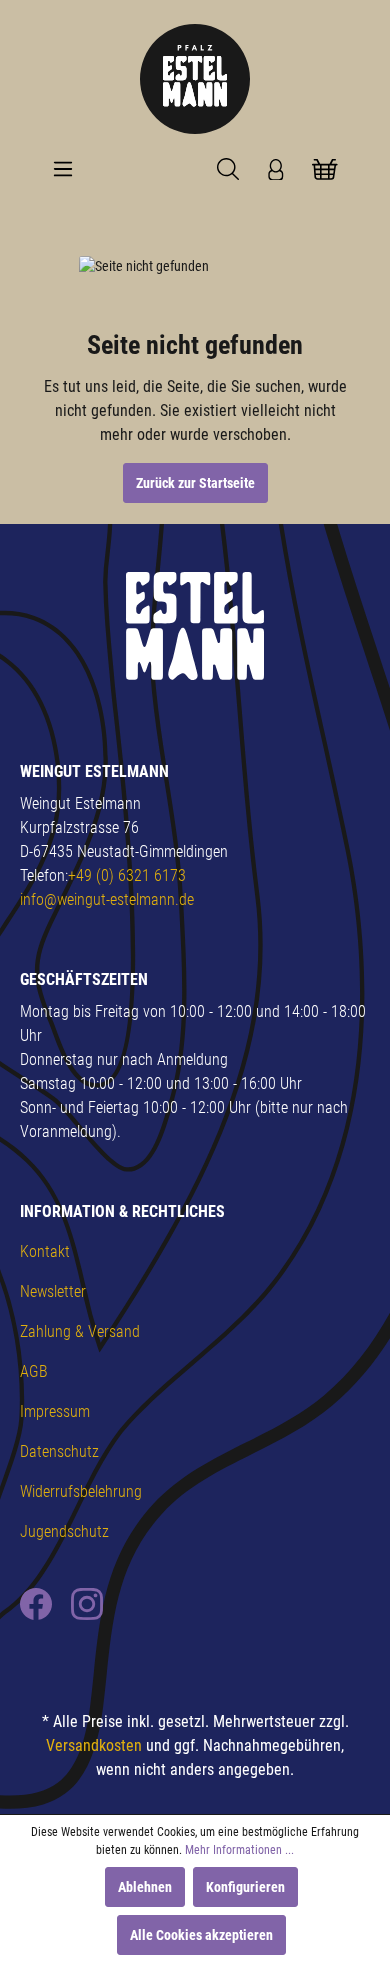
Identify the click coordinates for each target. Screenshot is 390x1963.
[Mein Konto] (276, 169)
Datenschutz (59, 1451)
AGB (34, 1371)
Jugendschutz (64, 1531)
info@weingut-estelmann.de (107, 899)
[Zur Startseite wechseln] (195, 79)
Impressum (55, 1411)
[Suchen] (228, 169)
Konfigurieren (245, 1887)
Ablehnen (145, 1887)
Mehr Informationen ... (239, 1850)
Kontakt (45, 1251)
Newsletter (53, 1291)
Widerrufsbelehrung (81, 1491)
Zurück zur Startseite (195, 483)
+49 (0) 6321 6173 (127, 875)
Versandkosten (94, 1745)
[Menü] (63, 169)
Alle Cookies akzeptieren (201, 1935)
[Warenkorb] (325, 169)
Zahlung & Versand (80, 1331)
